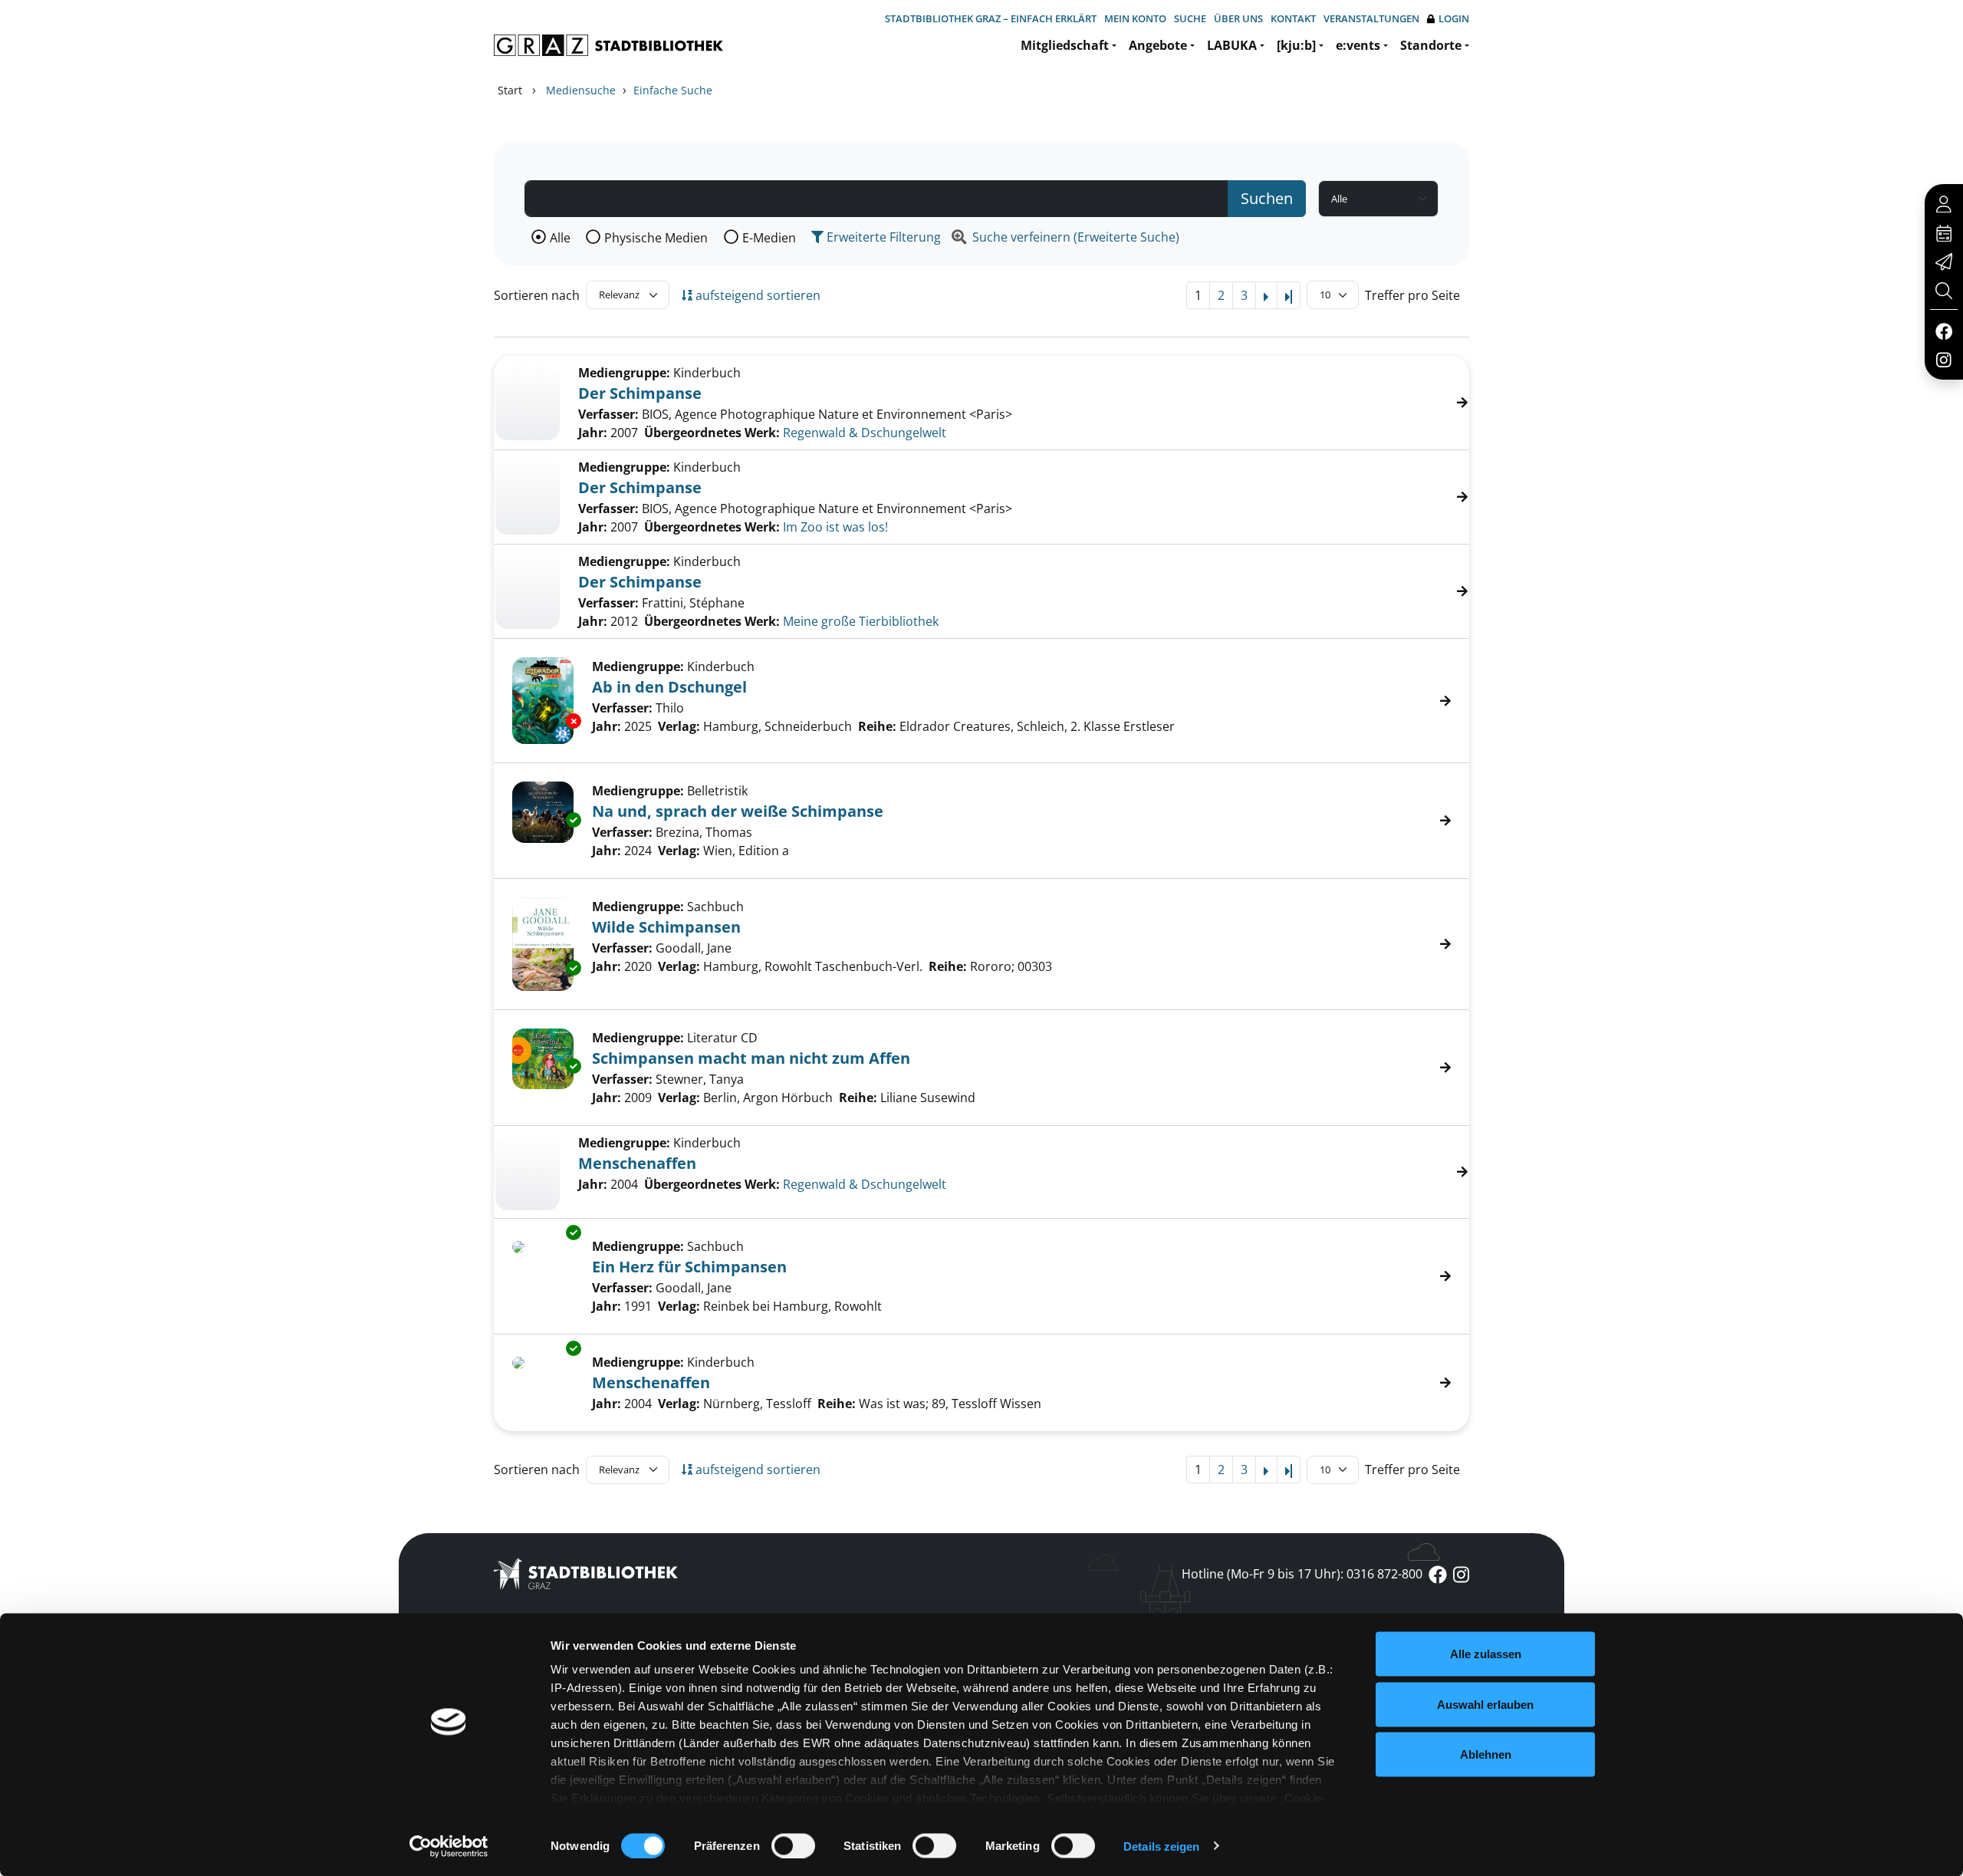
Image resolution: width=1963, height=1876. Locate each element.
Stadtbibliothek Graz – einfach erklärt (991, 18)
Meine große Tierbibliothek (861, 621)
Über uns (1238, 18)
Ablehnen (1486, 1754)
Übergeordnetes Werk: (712, 433)
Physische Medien (656, 238)
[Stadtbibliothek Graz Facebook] (1943, 331)
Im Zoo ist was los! (835, 527)
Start (510, 90)
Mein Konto (1135, 18)
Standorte (1431, 45)
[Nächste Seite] (1266, 295)
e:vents (1358, 45)
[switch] (793, 1845)
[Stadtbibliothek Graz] (608, 45)
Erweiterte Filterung (882, 237)
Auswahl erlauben (1485, 1704)
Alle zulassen (1486, 1654)
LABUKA (1232, 45)
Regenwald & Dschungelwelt (865, 433)
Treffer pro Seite (1412, 295)
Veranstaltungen (1371, 18)
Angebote (1158, 45)
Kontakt (1293, 18)
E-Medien (769, 238)
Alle (560, 238)
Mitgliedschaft (1065, 45)
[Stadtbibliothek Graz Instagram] (1944, 359)
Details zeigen (1161, 1846)
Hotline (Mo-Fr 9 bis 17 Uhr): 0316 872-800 (1302, 1574)
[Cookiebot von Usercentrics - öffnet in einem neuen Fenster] (449, 1846)
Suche (1190, 18)
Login (1454, 18)
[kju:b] (1296, 45)
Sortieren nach (537, 295)
